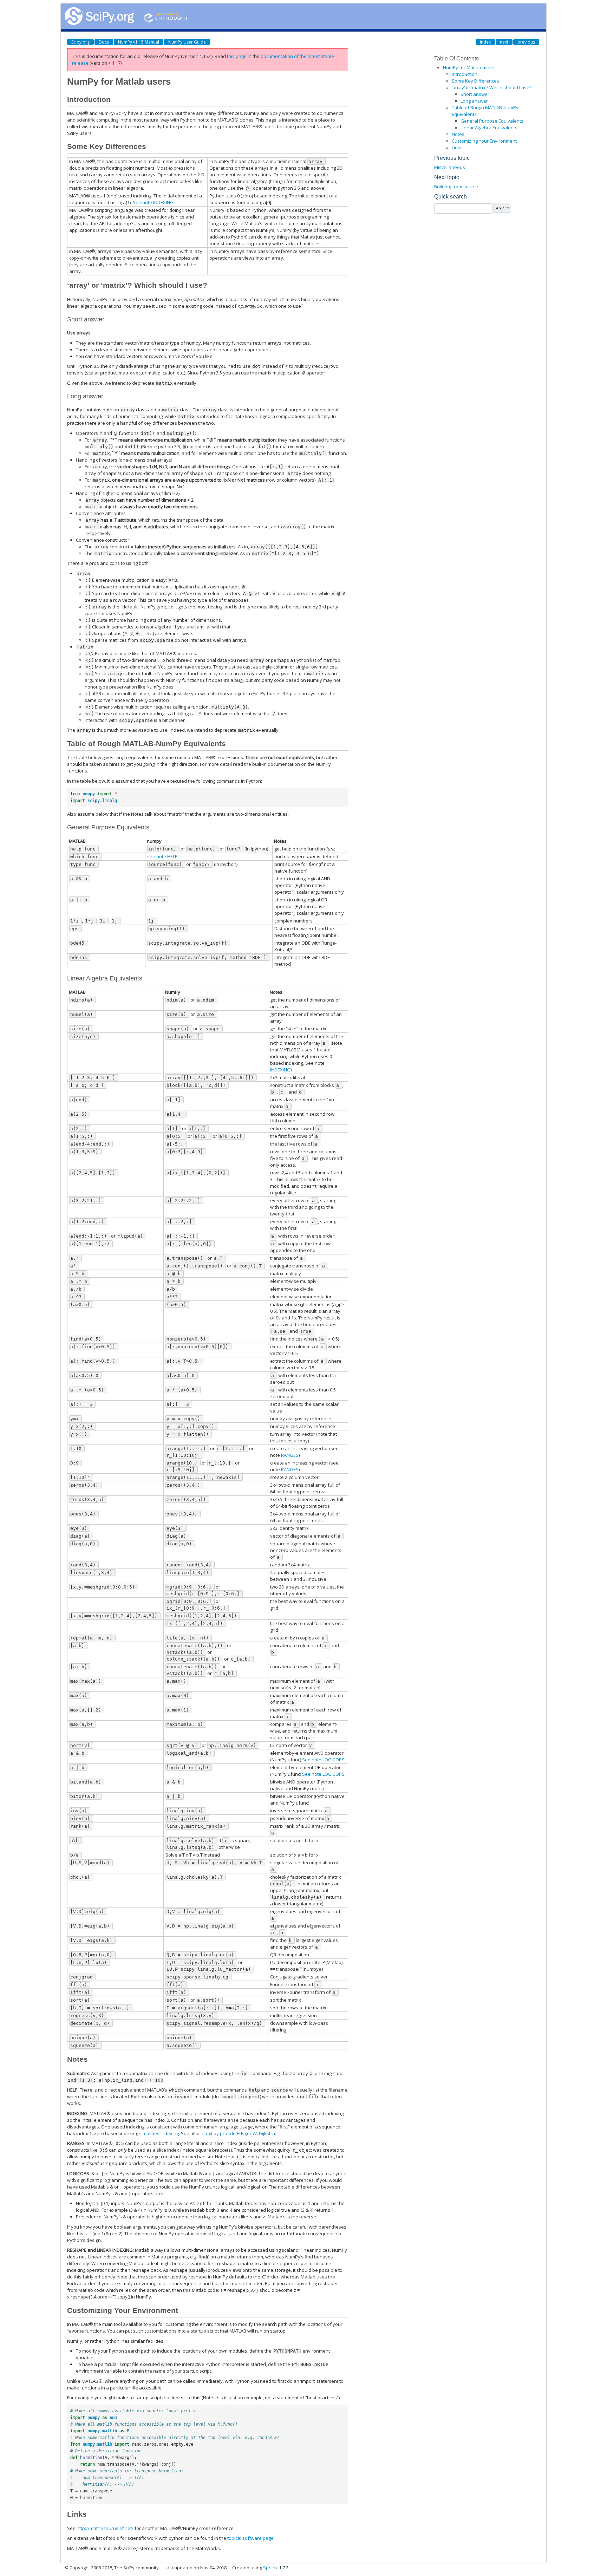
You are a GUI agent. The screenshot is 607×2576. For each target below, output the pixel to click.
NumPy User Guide (187, 42)
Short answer (475, 94)
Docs (104, 42)
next (504, 42)
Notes (458, 134)
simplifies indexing (159, 2133)
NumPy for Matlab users (469, 67)
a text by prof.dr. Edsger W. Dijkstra (238, 2133)
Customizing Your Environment (484, 141)
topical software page (250, 2538)
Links (457, 148)
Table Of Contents (456, 58)
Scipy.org (80, 42)
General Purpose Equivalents (492, 121)
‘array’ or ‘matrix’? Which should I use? (492, 87)
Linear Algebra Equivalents (489, 128)
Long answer (474, 101)
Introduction (465, 74)
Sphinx (270, 2568)
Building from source (456, 187)
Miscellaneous (450, 167)
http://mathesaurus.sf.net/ (105, 2528)
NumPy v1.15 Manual (139, 42)
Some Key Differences (475, 81)
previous (526, 42)
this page (237, 56)
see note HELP (162, 856)
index (485, 42)
